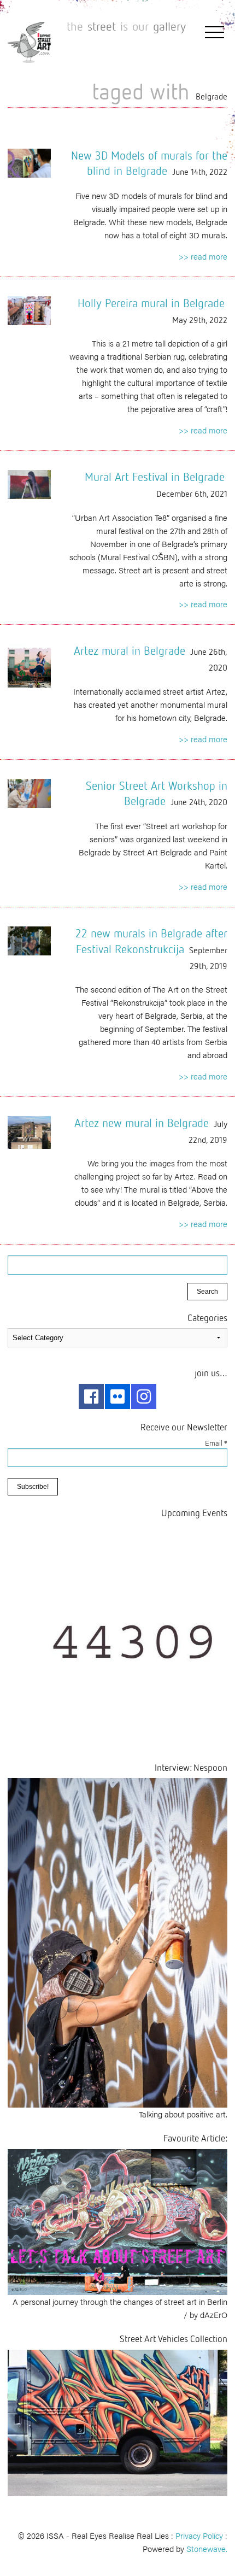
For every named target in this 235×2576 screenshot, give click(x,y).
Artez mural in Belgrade (130, 650)
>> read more (203, 256)
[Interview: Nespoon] (117, 1941)
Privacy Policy (199, 2535)
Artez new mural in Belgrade (142, 1123)
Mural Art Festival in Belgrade (155, 477)
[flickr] (117, 1396)
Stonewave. (207, 2548)
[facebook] (91, 1396)
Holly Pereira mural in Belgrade (151, 303)
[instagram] (144, 1396)
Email (216, 1443)
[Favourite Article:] (117, 2220)
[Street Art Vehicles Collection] (117, 2421)
